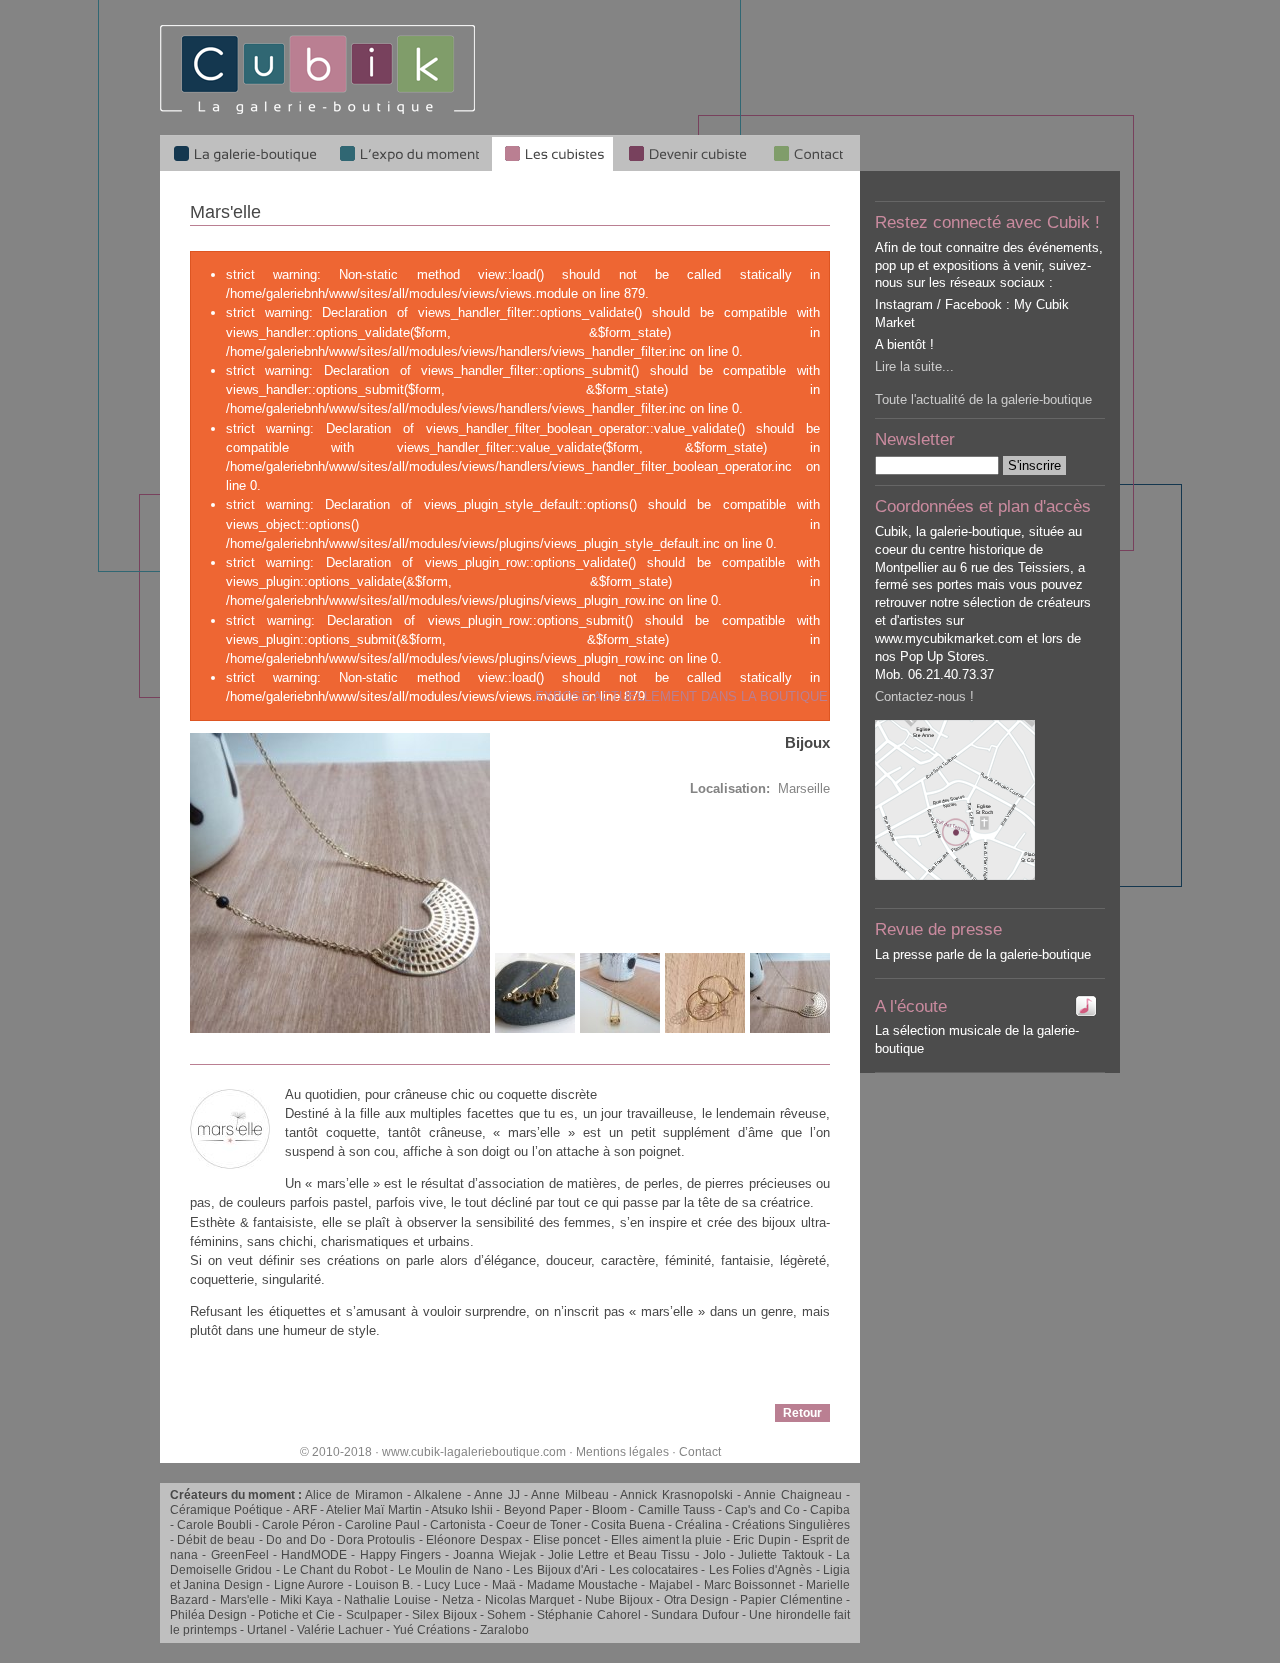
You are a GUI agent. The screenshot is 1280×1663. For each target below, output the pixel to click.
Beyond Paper (543, 1510)
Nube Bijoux (618, 1600)
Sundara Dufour (694, 1615)
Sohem (506, 1615)
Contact (700, 1452)
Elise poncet (566, 1540)
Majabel (671, 1585)
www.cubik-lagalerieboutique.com (474, 1452)
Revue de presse (938, 929)
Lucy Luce (452, 1585)
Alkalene (438, 1495)
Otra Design (696, 1600)
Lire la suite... (914, 366)
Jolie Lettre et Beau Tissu (619, 1555)
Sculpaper (374, 1615)
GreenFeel (240, 1555)
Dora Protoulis (376, 1540)
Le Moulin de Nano (450, 1570)
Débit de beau (216, 1540)
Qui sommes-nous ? (810, 153)
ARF (305, 1510)
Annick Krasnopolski (676, 1495)
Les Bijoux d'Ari (555, 1570)
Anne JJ (496, 1495)
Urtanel (267, 1630)
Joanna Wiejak (494, 1555)
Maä (504, 1585)
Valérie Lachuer (340, 1630)
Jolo (714, 1555)
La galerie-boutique (243, 153)
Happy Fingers (400, 1555)
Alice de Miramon (354, 1495)
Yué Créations (431, 1630)
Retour (802, 1413)
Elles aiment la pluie (666, 1540)
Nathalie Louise (387, 1600)
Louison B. (384, 1585)
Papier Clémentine (791, 1600)
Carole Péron (298, 1525)
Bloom (609, 1510)
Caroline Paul (382, 1525)
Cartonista (458, 1525)
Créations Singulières (791, 1525)
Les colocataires (653, 1570)
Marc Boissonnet (749, 1585)
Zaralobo (504, 1630)
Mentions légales (622, 1452)
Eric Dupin (761, 1540)
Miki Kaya (306, 1600)
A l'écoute (911, 1006)
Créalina (698, 1525)
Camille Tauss (676, 1510)
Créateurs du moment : (237, 1495)
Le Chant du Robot (335, 1570)
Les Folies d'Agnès (761, 1570)
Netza (458, 1600)
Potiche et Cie (296, 1615)
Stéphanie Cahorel (588, 1615)
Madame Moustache (582, 1585)
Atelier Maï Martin (373, 1510)
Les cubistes (552, 153)
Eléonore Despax (473, 1540)
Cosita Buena (628, 1525)
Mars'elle (244, 1600)
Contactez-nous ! (924, 696)
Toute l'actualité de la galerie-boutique (983, 399)
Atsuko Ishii (462, 1510)
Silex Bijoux (444, 1615)
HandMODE (314, 1555)
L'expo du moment (409, 153)
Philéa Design (208, 1615)
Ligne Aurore (309, 1585)
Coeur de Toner (538, 1525)
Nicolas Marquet (529, 1600)
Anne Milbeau (569, 1495)
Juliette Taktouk (780, 1555)
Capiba (830, 1510)
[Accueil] (317, 110)
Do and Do (296, 1540)
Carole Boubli (214, 1525)
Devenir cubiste (687, 153)
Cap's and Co (762, 1510)
